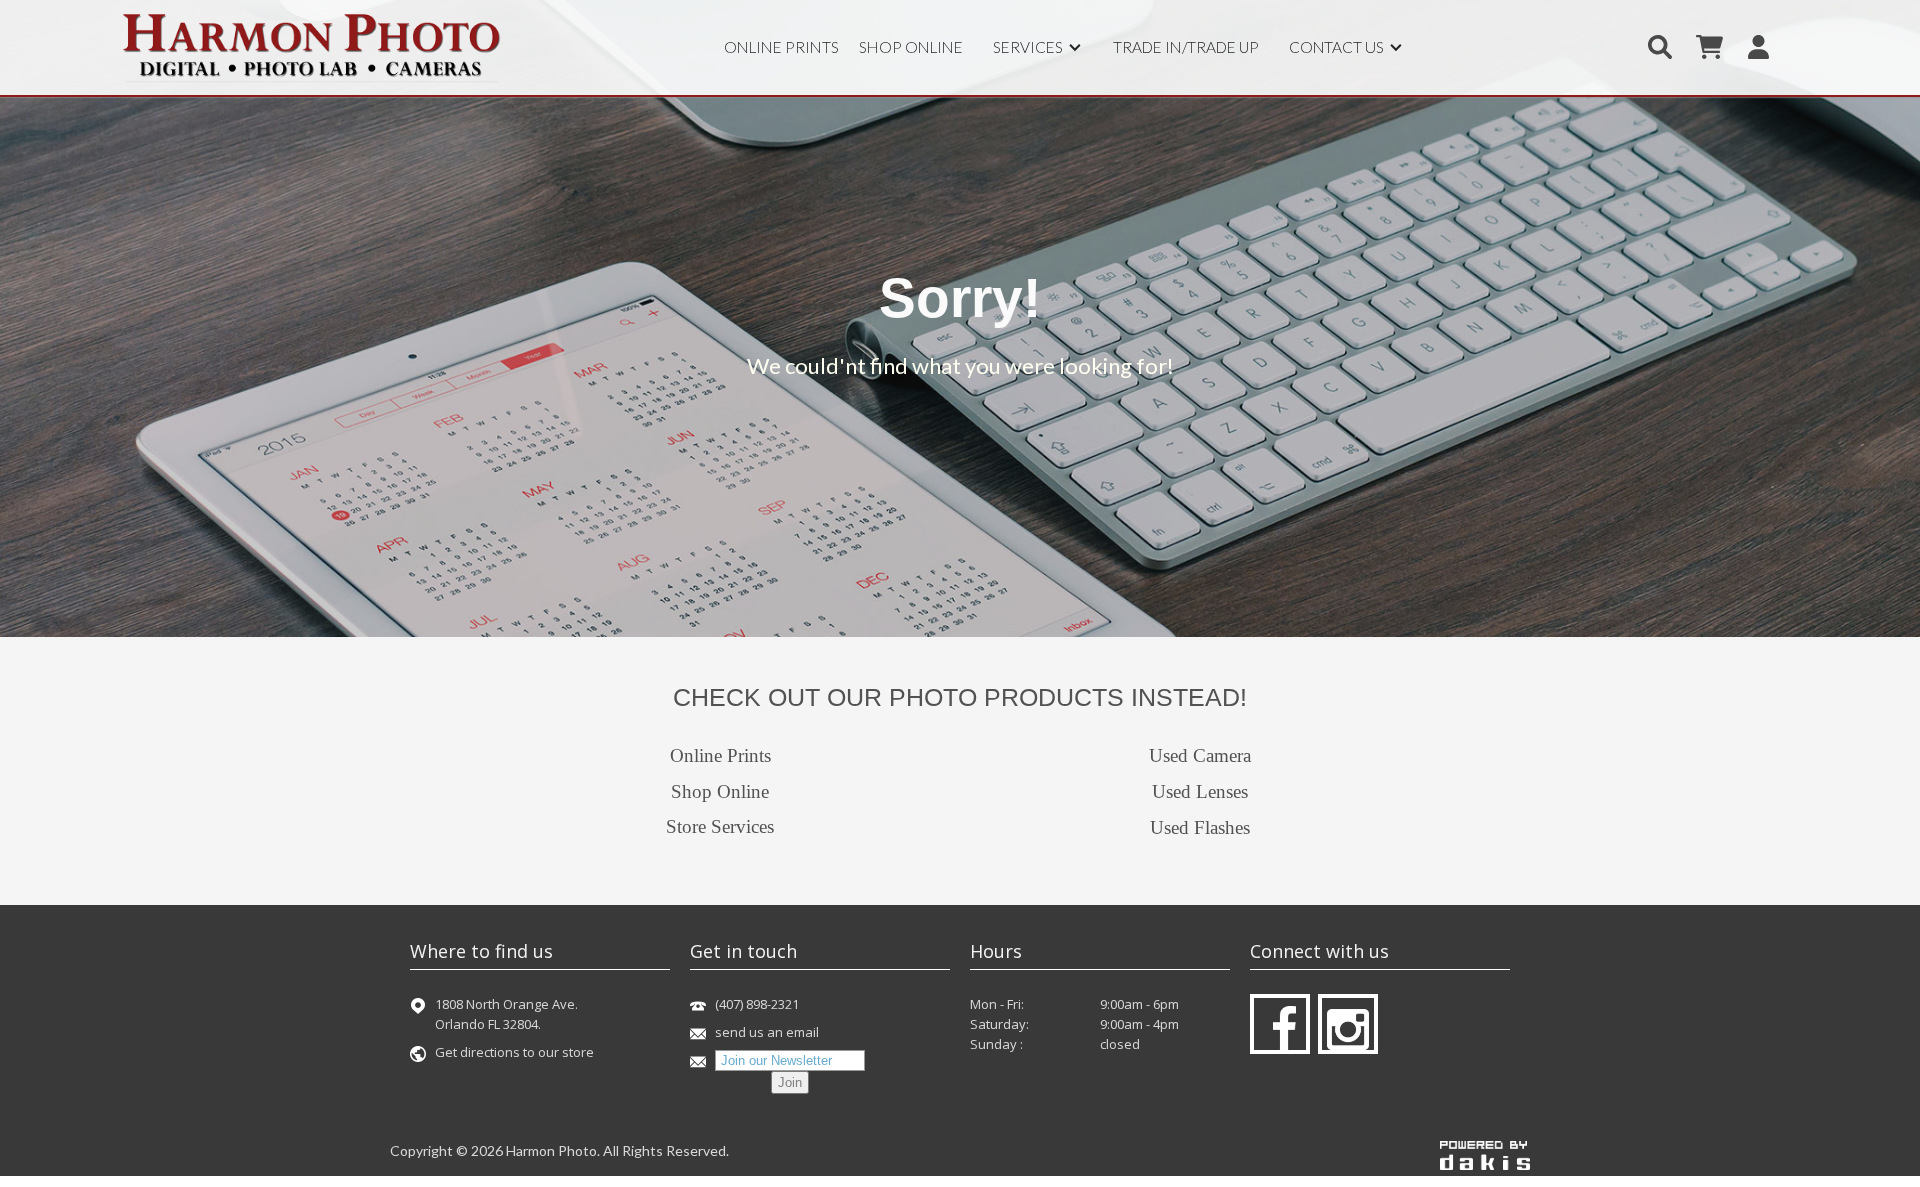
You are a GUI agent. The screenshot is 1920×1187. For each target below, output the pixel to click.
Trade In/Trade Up (1186, 47)
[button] (1038, 47)
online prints (781, 47)
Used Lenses (1200, 791)
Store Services (720, 826)
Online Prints (720, 755)
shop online (911, 47)
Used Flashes (1200, 827)
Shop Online (720, 791)
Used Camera (1200, 755)
